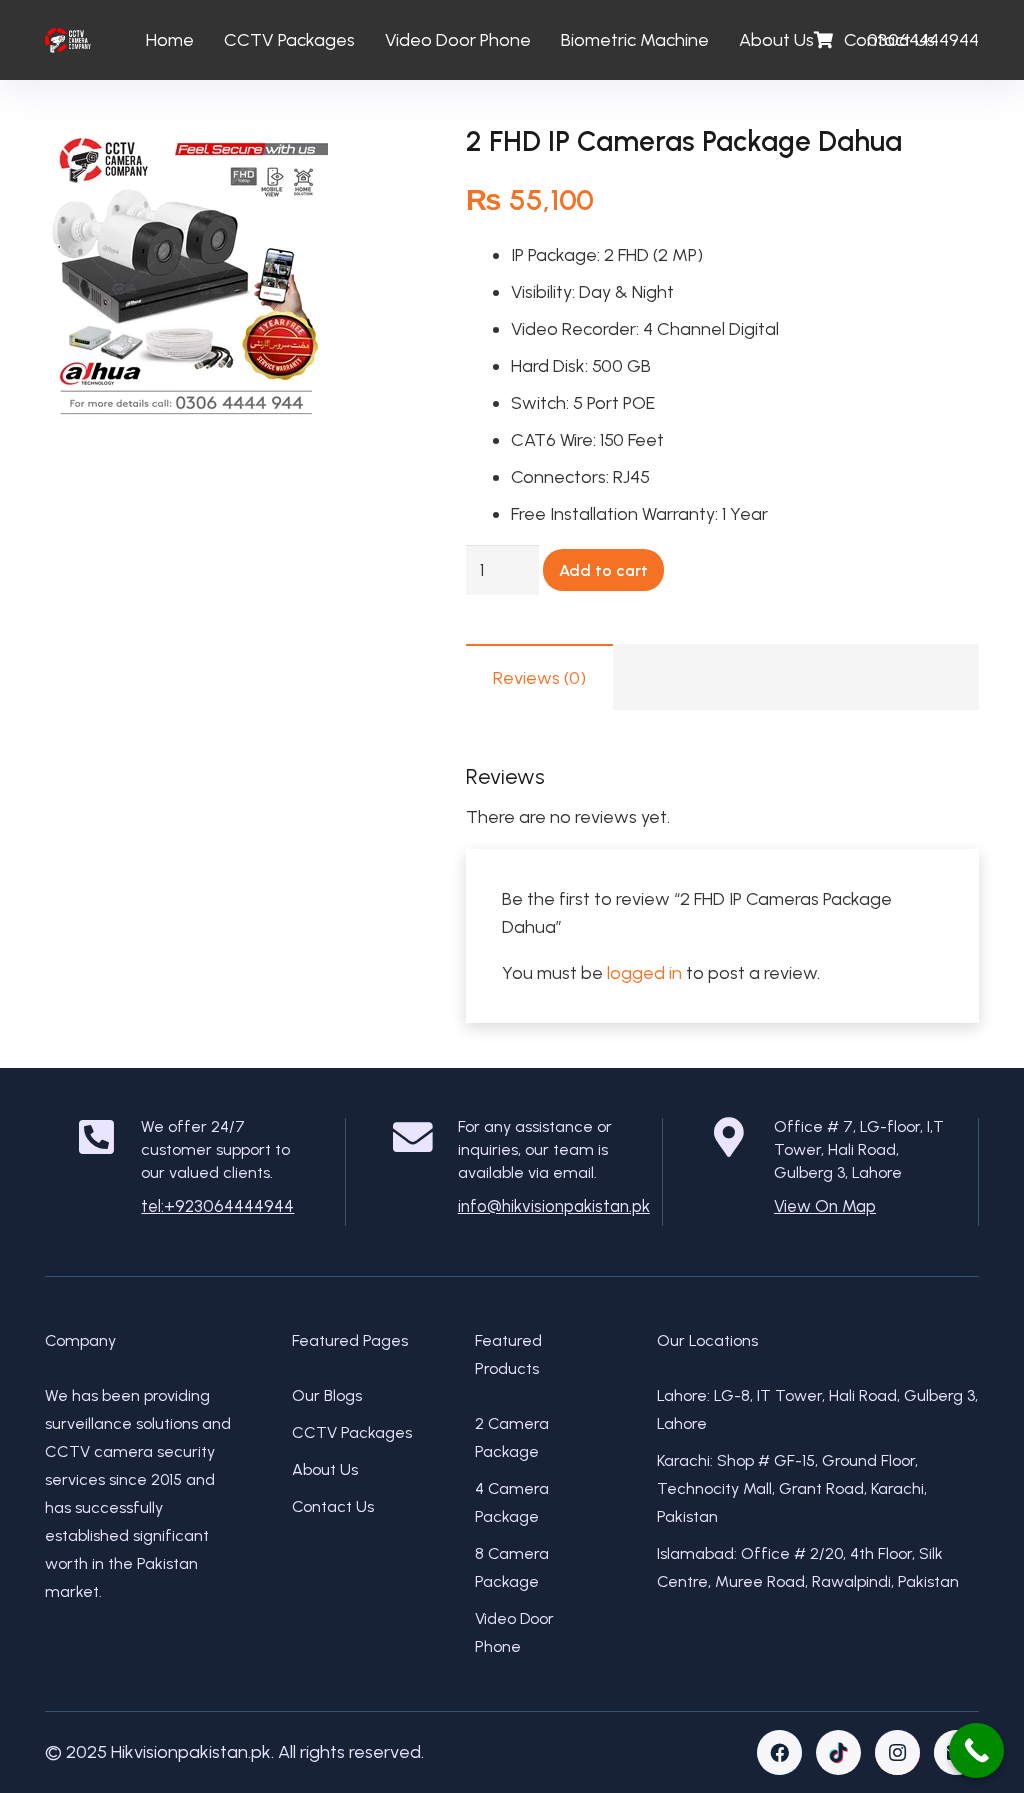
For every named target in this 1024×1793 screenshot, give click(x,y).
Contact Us (333, 1506)
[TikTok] (838, 1752)
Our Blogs (327, 1395)
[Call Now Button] (976, 1750)
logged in (644, 973)
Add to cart (603, 570)
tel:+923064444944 (217, 1206)
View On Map (825, 1206)
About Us (325, 1469)
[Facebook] (779, 1752)
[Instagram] (897, 1752)
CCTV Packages (352, 1432)
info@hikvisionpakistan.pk (554, 1206)
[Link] (68, 40)
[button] (376, 161)
